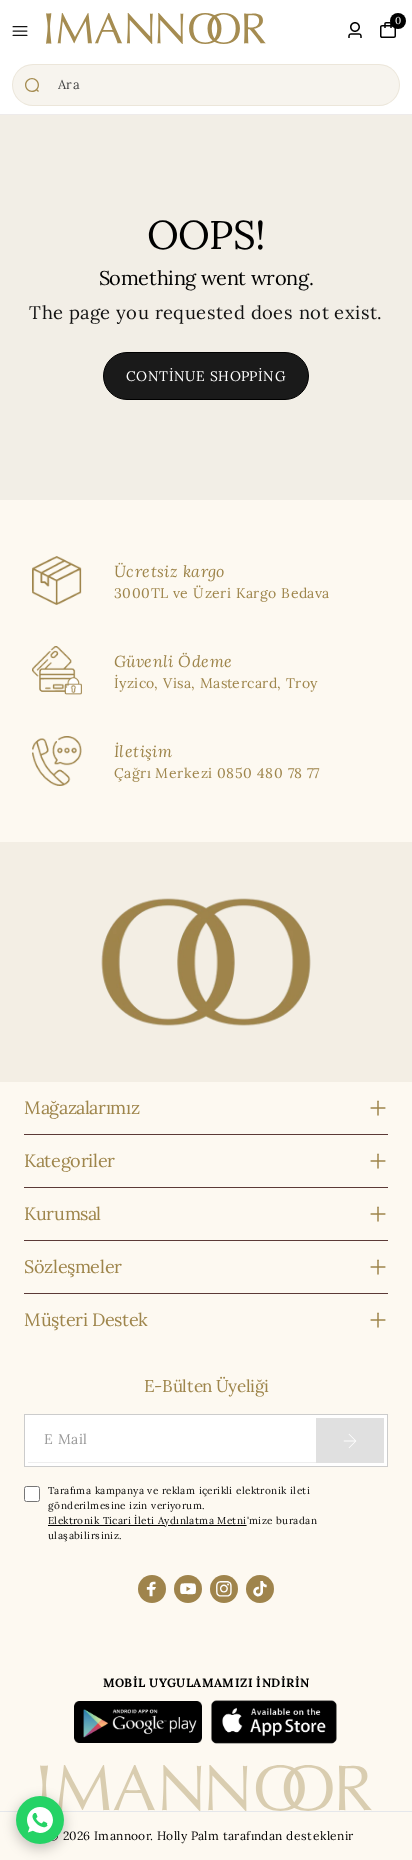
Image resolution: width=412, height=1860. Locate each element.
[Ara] (206, 85)
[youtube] (188, 1589)
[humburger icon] (20, 31)
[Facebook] (152, 1589)
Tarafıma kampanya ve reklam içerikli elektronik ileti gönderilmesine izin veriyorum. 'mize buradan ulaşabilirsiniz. (182, 1513)
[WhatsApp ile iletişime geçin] (40, 1820)
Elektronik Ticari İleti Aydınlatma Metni (147, 1520)
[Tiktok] (260, 1589)
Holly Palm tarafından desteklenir (255, 1835)
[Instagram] (224, 1589)
